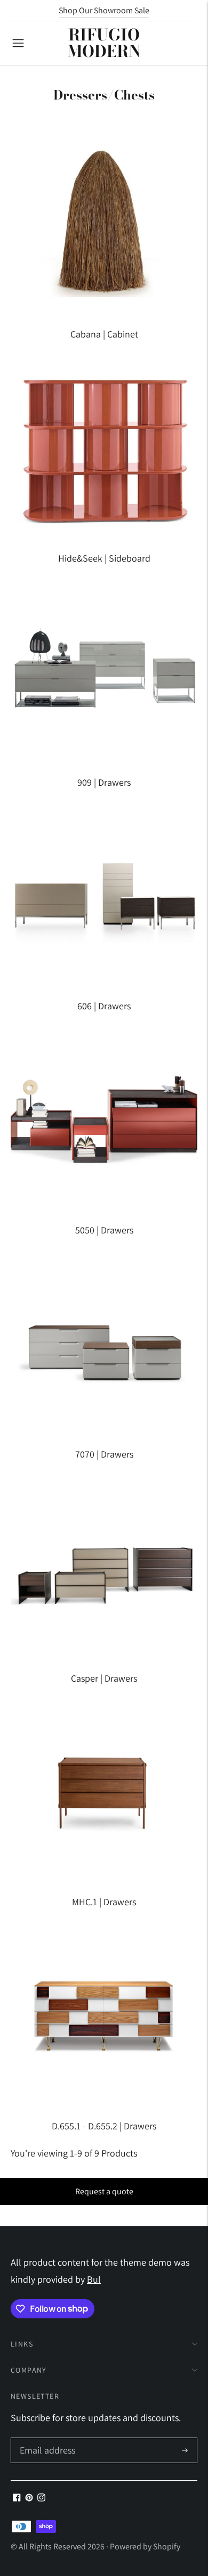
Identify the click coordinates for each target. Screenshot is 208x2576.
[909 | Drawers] (104, 671)
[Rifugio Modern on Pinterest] (29, 2498)
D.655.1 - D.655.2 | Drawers (104, 2126)
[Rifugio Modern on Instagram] (41, 2498)
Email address (46, 2439)
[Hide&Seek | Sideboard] (104, 447)
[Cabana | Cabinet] (104, 223)
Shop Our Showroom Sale (104, 10)
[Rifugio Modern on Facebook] (17, 2498)
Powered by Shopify (145, 2546)
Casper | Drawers (104, 1678)
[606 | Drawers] (104, 894)
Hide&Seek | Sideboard (104, 558)
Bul (94, 2279)
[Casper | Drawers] (104, 1567)
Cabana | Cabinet (104, 334)
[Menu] (18, 43)
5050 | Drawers (104, 1230)
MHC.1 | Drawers (104, 1902)
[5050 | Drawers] (104, 1118)
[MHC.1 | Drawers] (104, 1790)
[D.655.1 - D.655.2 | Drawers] (104, 2014)
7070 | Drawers (104, 1454)
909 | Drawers (104, 782)
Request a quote (104, 2191)
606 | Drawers (104, 1006)
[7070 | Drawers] (104, 1343)
